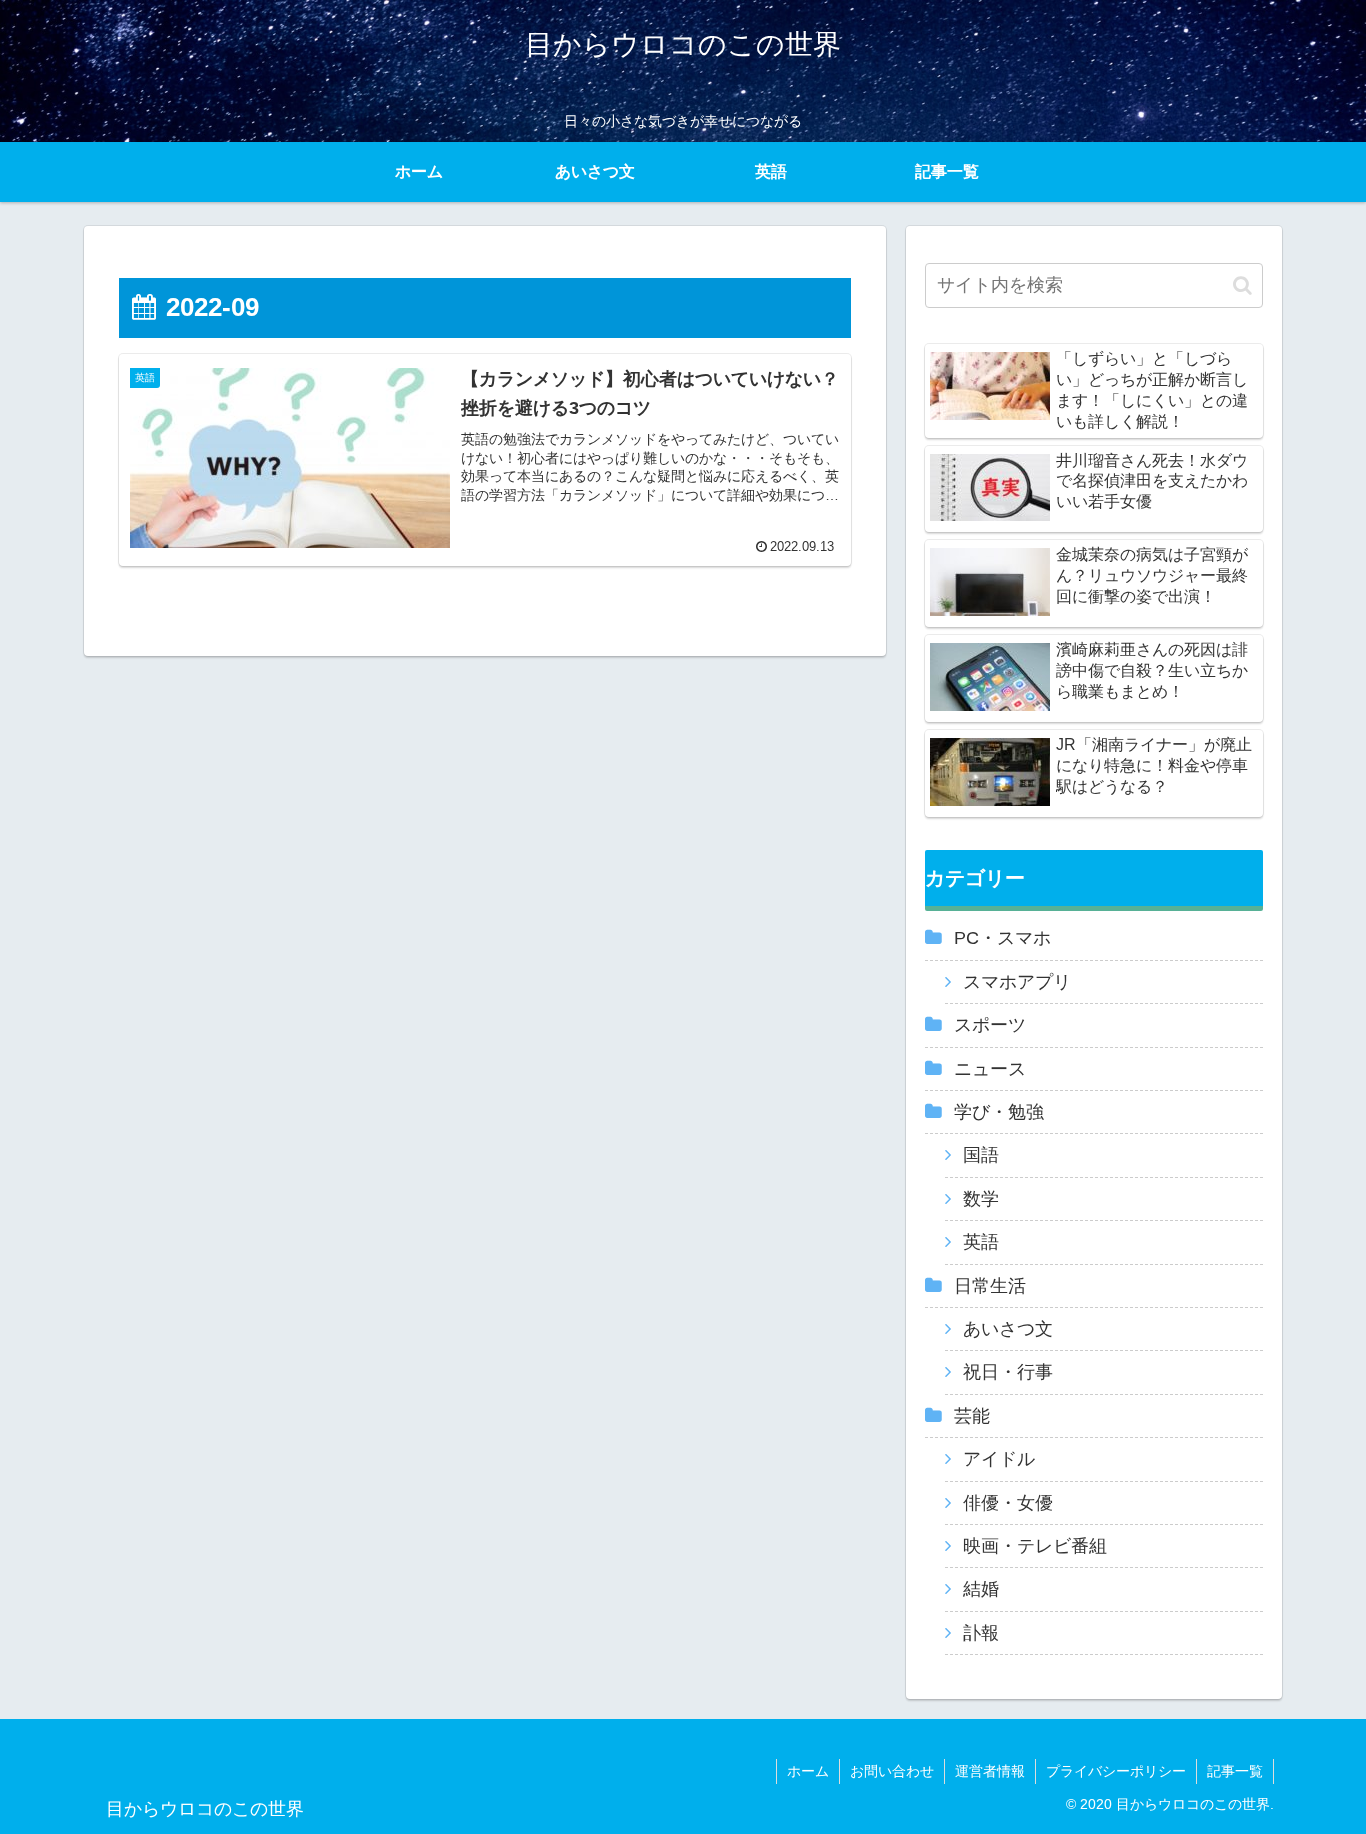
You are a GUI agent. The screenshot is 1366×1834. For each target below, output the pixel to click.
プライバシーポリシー (1116, 1771)
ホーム (808, 1771)
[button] (1242, 285)
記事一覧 (1235, 1771)
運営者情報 (990, 1771)
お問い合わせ (892, 1771)
